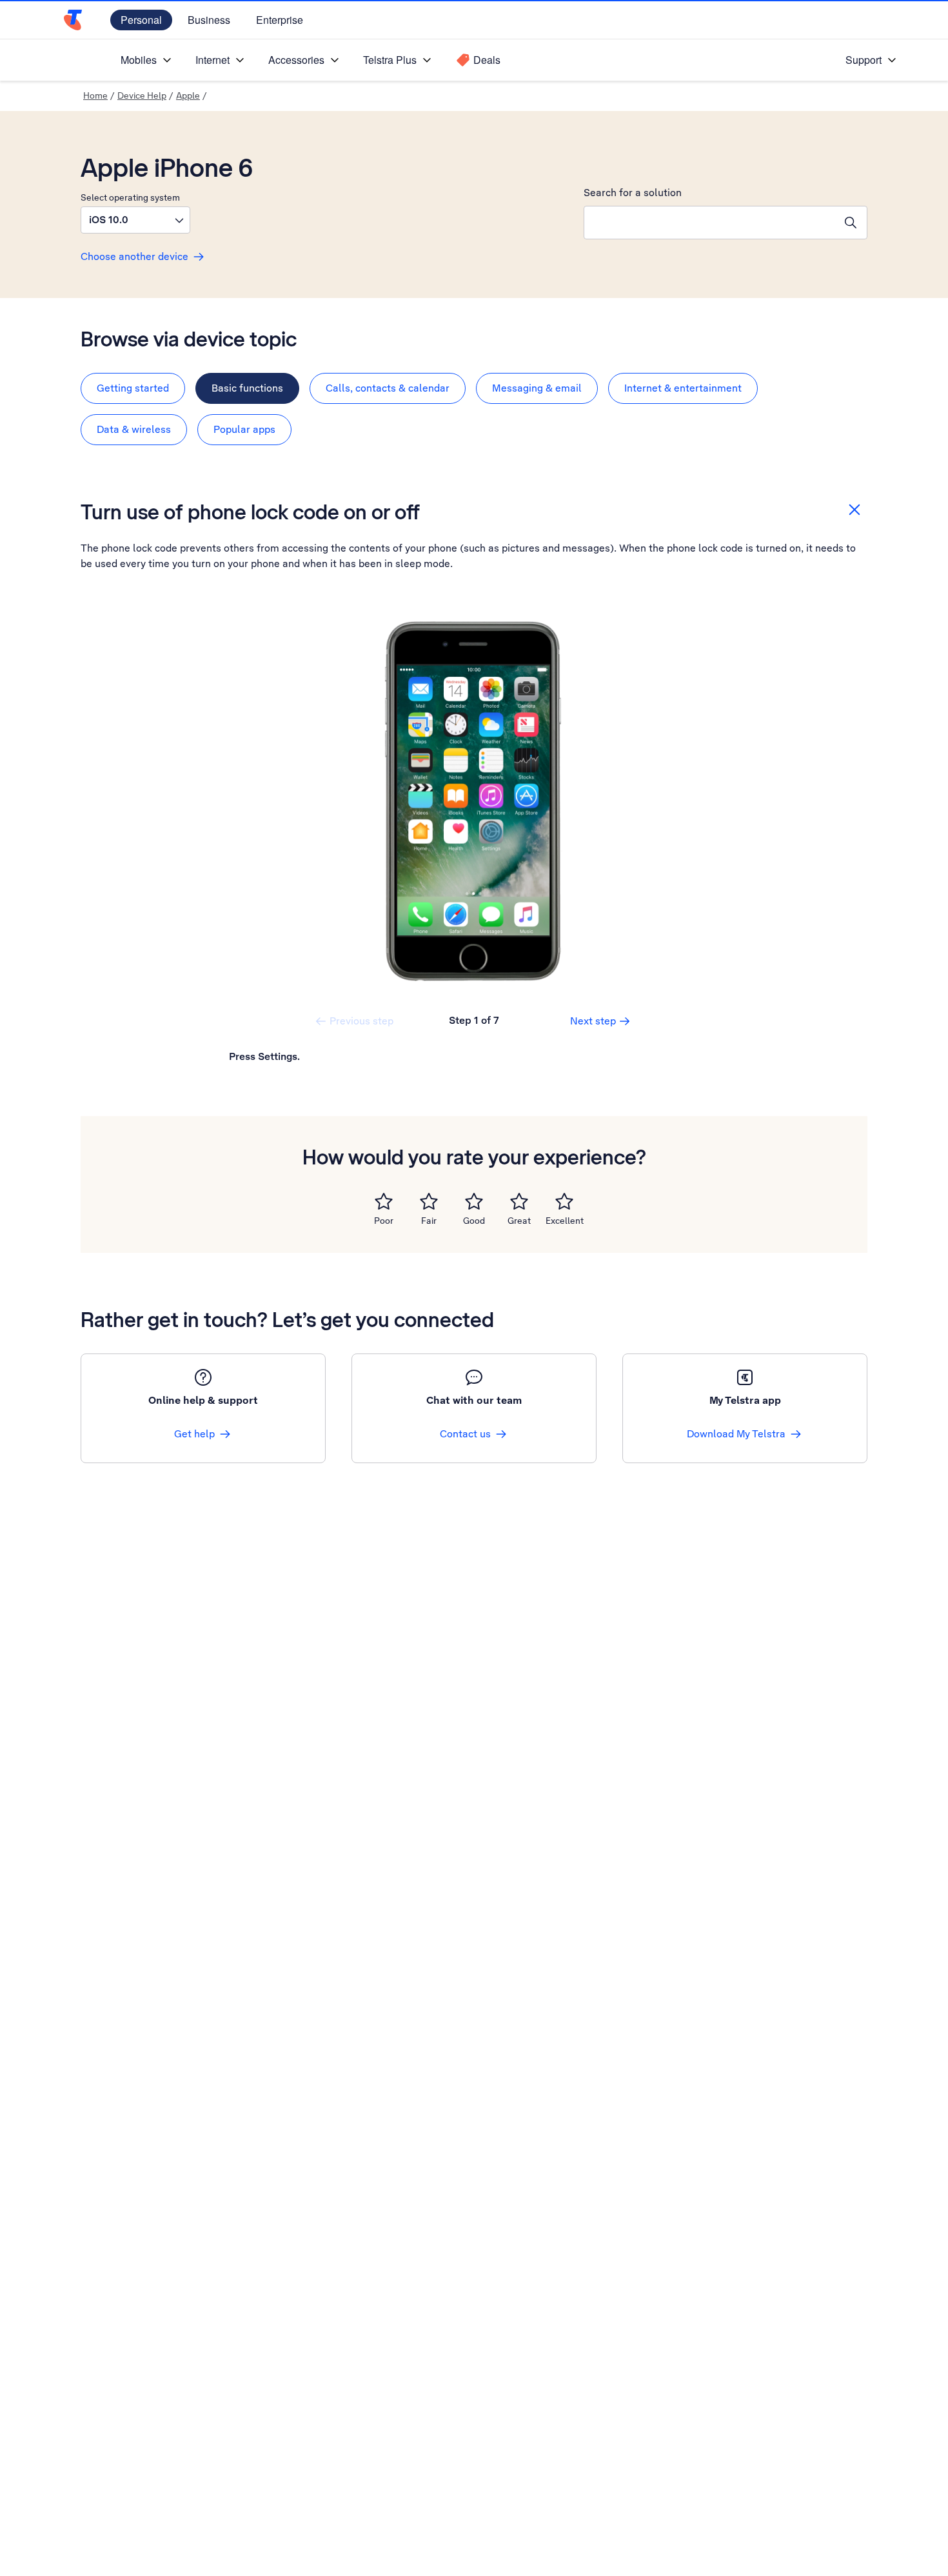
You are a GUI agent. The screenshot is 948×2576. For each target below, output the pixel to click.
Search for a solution (633, 193)
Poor (384, 1221)
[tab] (133, 388)
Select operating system (130, 197)
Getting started (133, 388)
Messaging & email (537, 388)
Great (519, 1221)
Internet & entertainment (683, 388)
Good (474, 1221)
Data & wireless (134, 429)
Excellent (565, 1221)
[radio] (384, 1201)
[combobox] (709, 223)
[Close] (854, 510)
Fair (429, 1221)
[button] (135, 220)
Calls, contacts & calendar (388, 388)
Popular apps (244, 429)
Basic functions (247, 388)
